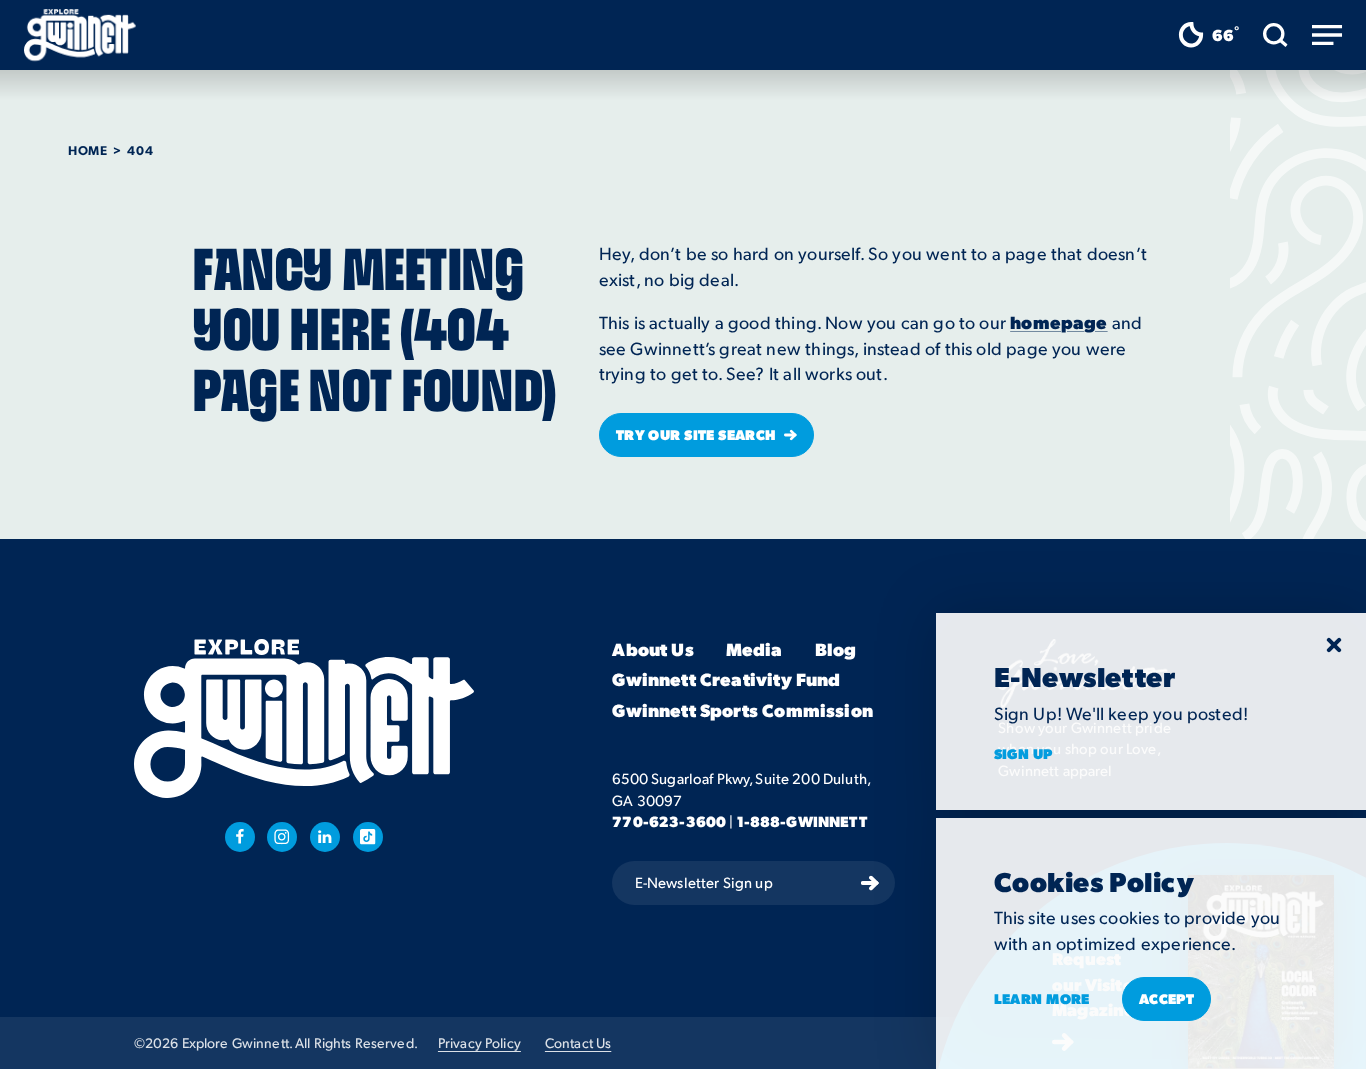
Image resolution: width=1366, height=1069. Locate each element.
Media (754, 649)
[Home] (80, 35)
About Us (652, 649)
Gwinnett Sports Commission (742, 710)
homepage (1058, 321)
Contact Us (578, 1042)
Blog (836, 649)
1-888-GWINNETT (802, 821)
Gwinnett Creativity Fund (726, 679)
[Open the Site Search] (1275, 35)
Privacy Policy (479, 1042)
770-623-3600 (669, 821)
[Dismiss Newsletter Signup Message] (1334, 645)
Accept (1167, 998)
